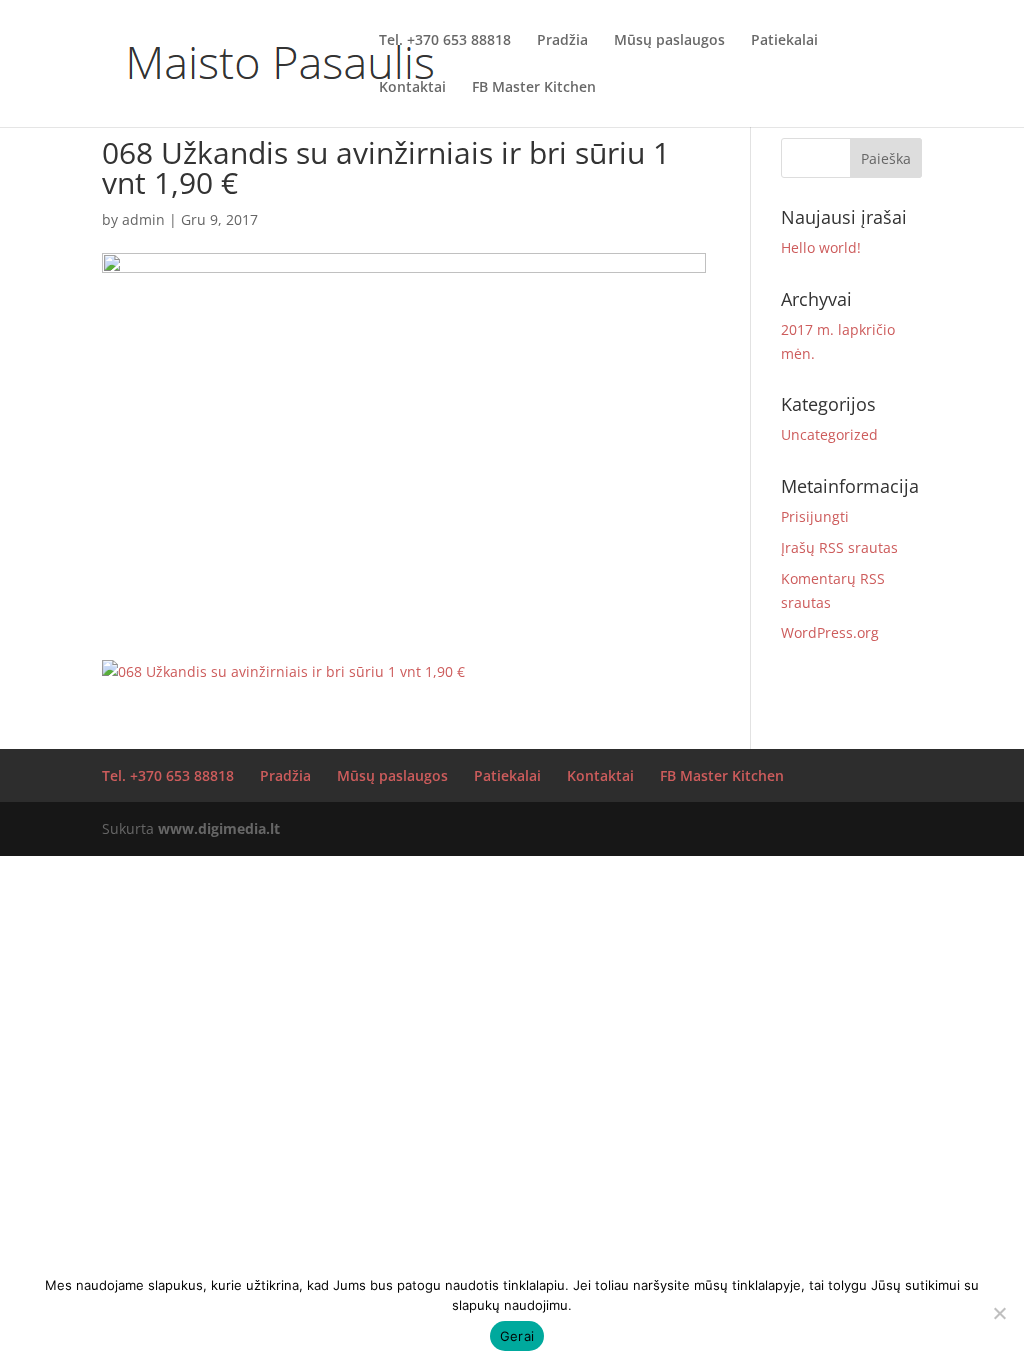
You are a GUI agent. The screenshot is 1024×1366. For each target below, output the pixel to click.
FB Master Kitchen (534, 88)
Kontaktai (412, 88)
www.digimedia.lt (219, 828)
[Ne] (999, 1313)
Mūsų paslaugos (669, 41)
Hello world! (821, 247)
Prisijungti (815, 516)
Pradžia (562, 41)
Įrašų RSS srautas (839, 547)
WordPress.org (830, 632)
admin (143, 219)
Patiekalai (784, 41)
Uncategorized (829, 434)
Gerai (517, 1336)
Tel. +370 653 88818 (445, 41)
